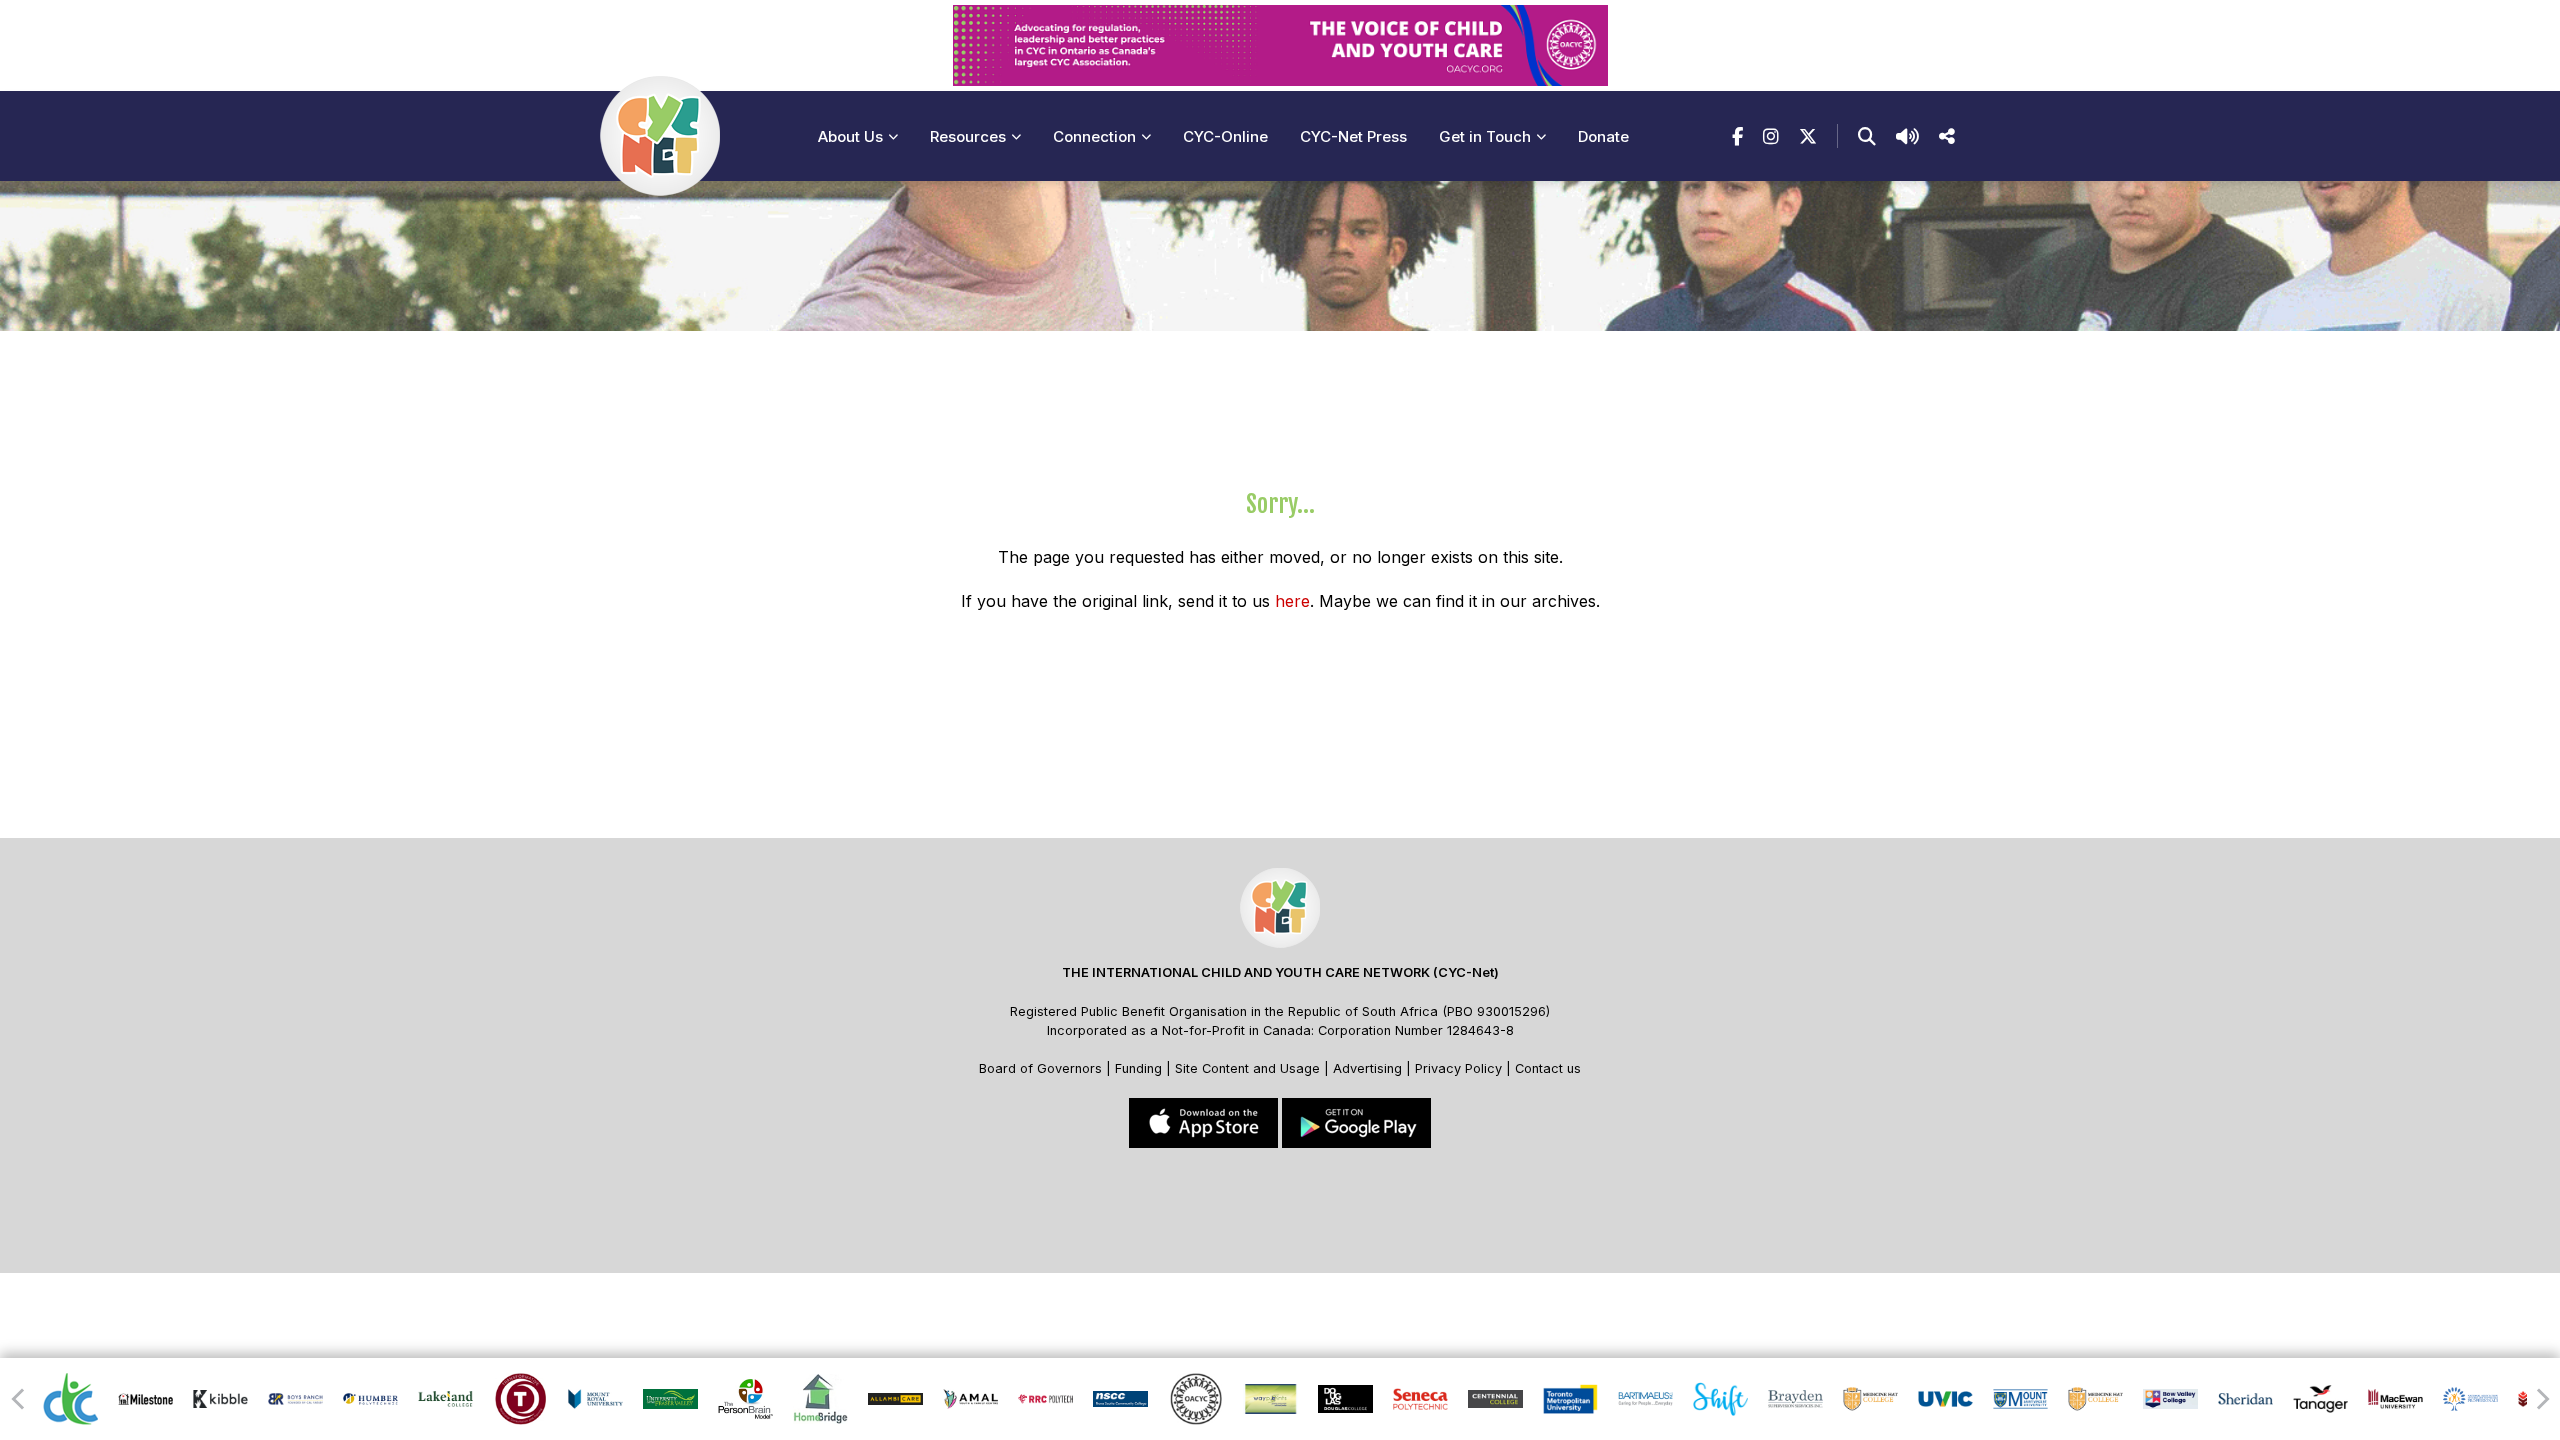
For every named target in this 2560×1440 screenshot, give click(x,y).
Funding (1138, 1068)
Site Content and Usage (1247, 1068)
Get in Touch (1485, 136)
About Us (850, 136)
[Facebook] (1737, 136)
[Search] (1867, 136)
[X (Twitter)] (1808, 136)
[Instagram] (1771, 136)
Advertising (1369, 1068)
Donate (1603, 136)
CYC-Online (1225, 136)
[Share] (1947, 136)
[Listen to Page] (1907, 136)
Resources (968, 136)
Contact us (1548, 1068)
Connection (1094, 136)
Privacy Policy (1458, 1068)
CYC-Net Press (1353, 136)
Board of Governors (1040, 1068)
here (1292, 601)
